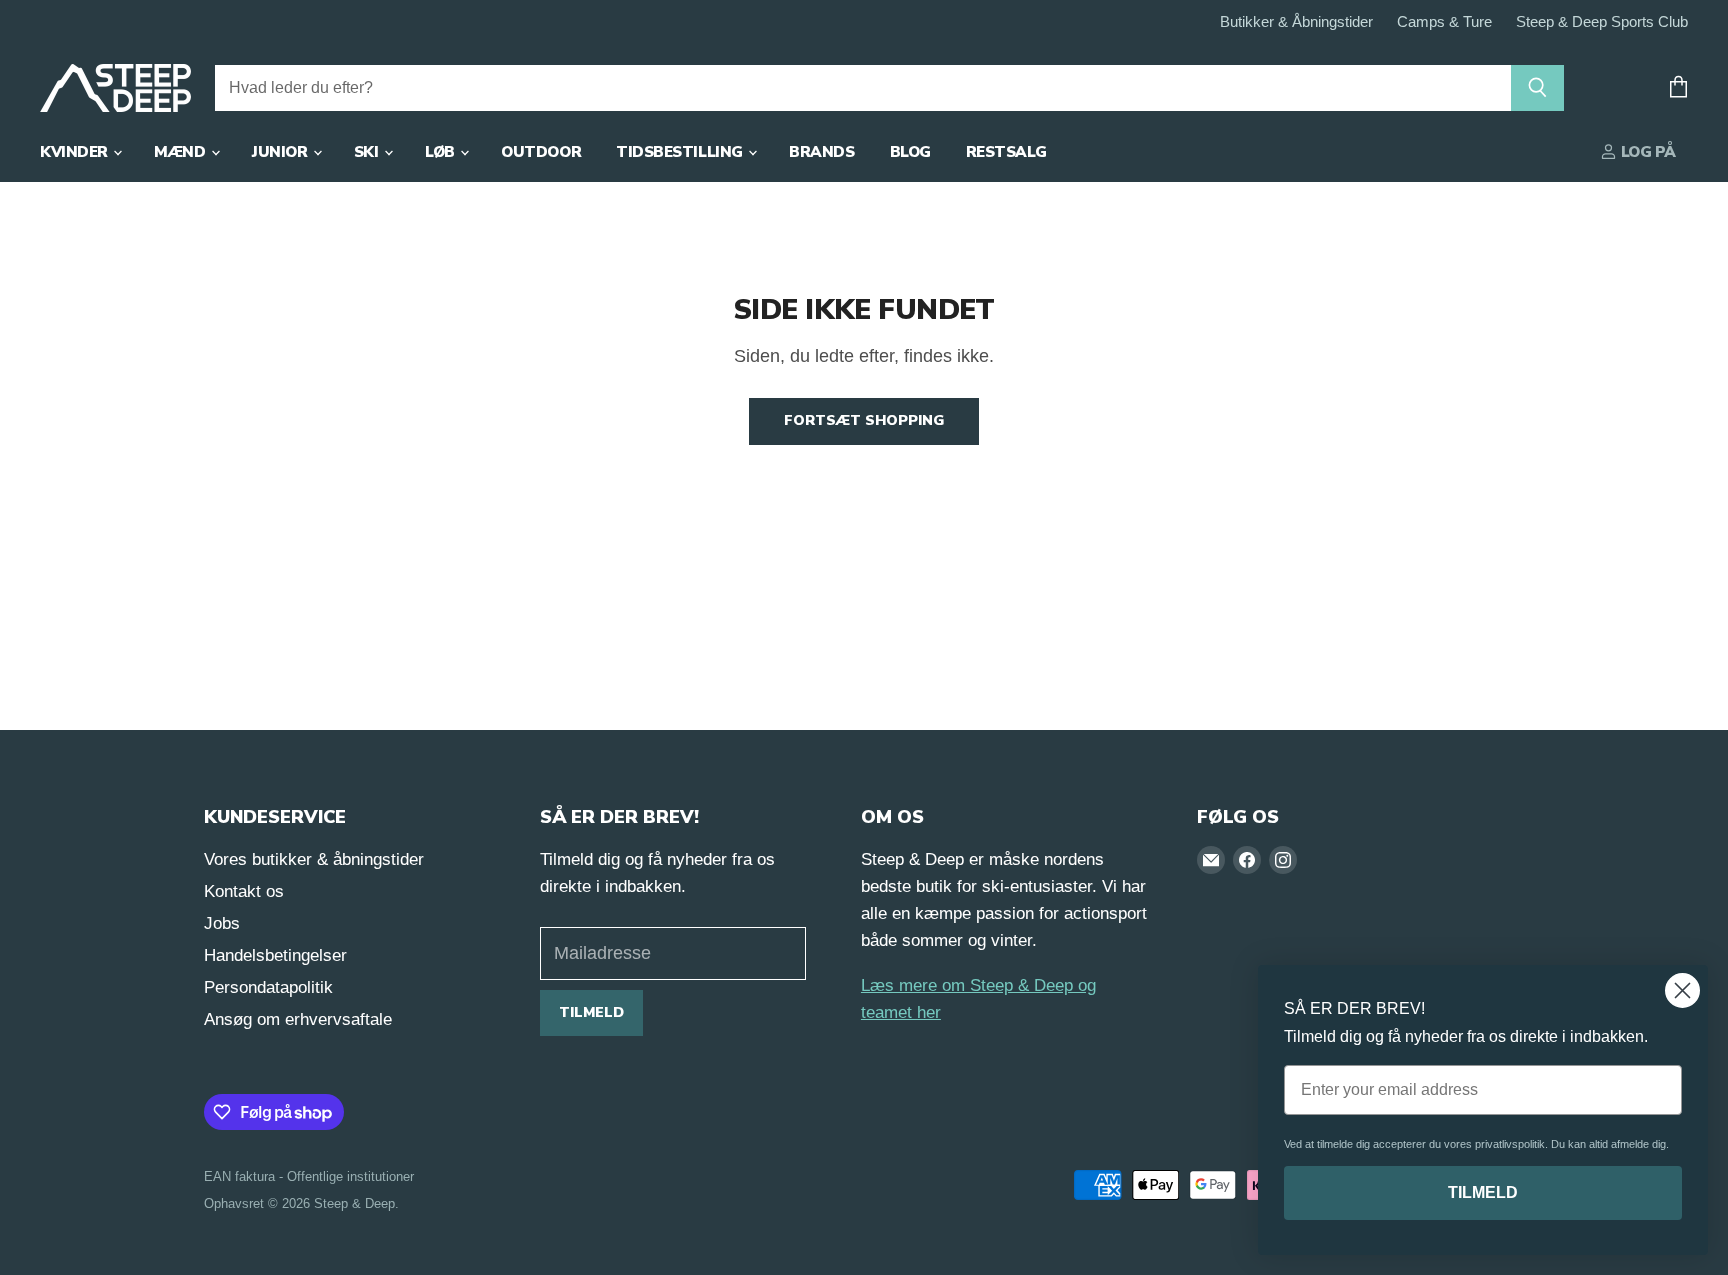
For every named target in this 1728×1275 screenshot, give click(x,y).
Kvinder (75, 152)
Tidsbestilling (681, 152)
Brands (821, 152)
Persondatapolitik (268, 987)
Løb (441, 152)
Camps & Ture (1444, 22)
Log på (1646, 152)
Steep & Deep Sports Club (1602, 22)
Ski (368, 152)
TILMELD (1483, 1192)
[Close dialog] (1682, 990)
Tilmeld (591, 1012)
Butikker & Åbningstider (1296, 22)
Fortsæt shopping (864, 420)
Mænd (181, 152)
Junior (281, 152)
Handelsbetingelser (275, 955)
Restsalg (1006, 152)
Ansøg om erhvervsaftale (298, 1019)
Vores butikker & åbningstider (314, 859)
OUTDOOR (541, 152)
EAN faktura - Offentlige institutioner (309, 1176)
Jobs (222, 923)
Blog (910, 152)
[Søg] (1537, 88)
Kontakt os (244, 891)
